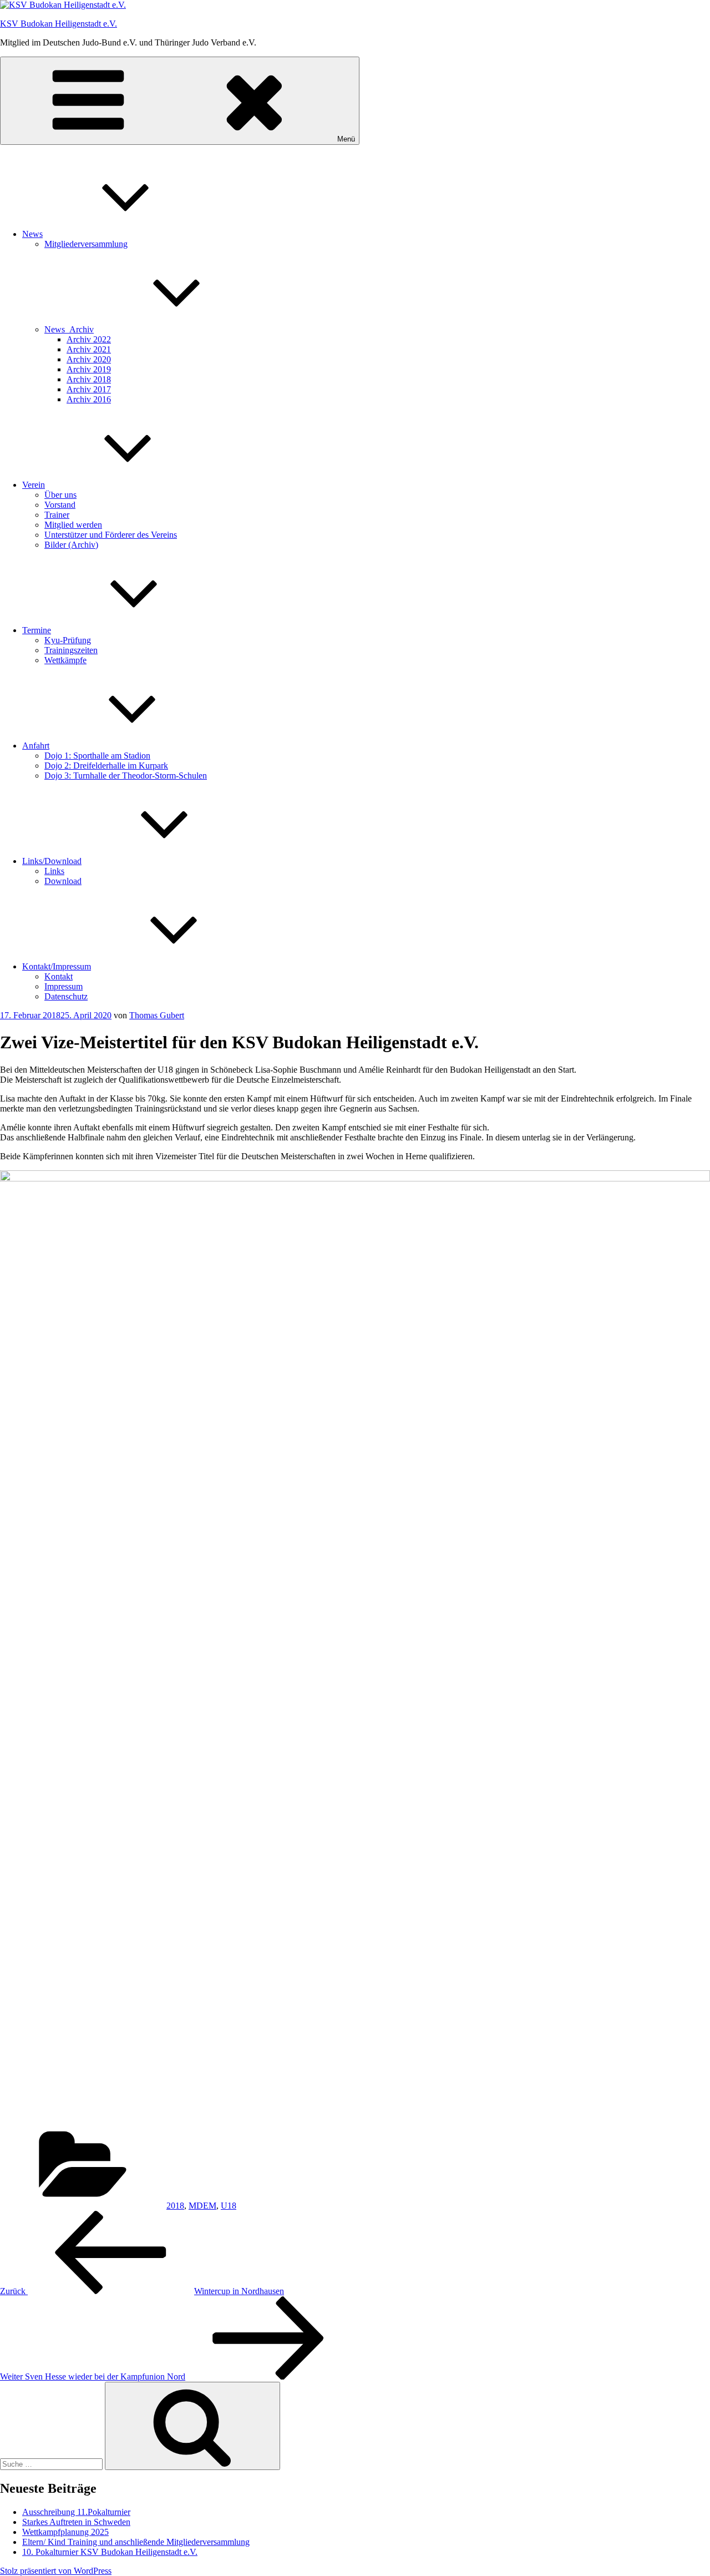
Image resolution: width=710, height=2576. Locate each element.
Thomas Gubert (157, 1015)
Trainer (57, 515)
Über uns (60, 495)
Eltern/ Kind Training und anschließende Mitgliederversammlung (136, 2542)
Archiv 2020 (89, 359)
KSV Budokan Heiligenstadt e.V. (59, 24)
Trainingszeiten (71, 650)
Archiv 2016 (89, 399)
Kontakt (59, 976)
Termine (37, 630)
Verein (34, 485)
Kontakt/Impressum (57, 966)
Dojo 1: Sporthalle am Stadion (97, 756)
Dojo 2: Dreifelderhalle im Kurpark (106, 766)
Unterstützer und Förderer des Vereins (111, 535)
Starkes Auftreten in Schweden (76, 2522)
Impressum (64, 986)
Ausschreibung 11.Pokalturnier (76, 2512)
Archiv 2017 (89, 389)
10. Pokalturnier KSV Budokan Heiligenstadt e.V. (110, 2552)
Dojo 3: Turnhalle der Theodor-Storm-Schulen (126, 776)
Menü (346, 139)
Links (54, 871)
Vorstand (60, 505)
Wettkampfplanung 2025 (65, 2532)
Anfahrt (36, 746)
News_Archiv (69, 329)
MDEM (202, 2206)
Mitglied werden (73, 525)
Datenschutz (66, 996)
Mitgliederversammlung (86, 244)
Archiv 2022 (89, 339)
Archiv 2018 (89, 379)
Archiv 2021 (89, 349)
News (32, 234)
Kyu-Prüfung (68, 640)
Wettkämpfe (65, 660)
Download (63, 881)
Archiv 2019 (89, 369)
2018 (175, 2206)
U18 (229, 2206)
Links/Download (52, 861)
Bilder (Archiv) (71, 545)
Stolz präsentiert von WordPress (56, 2571)
